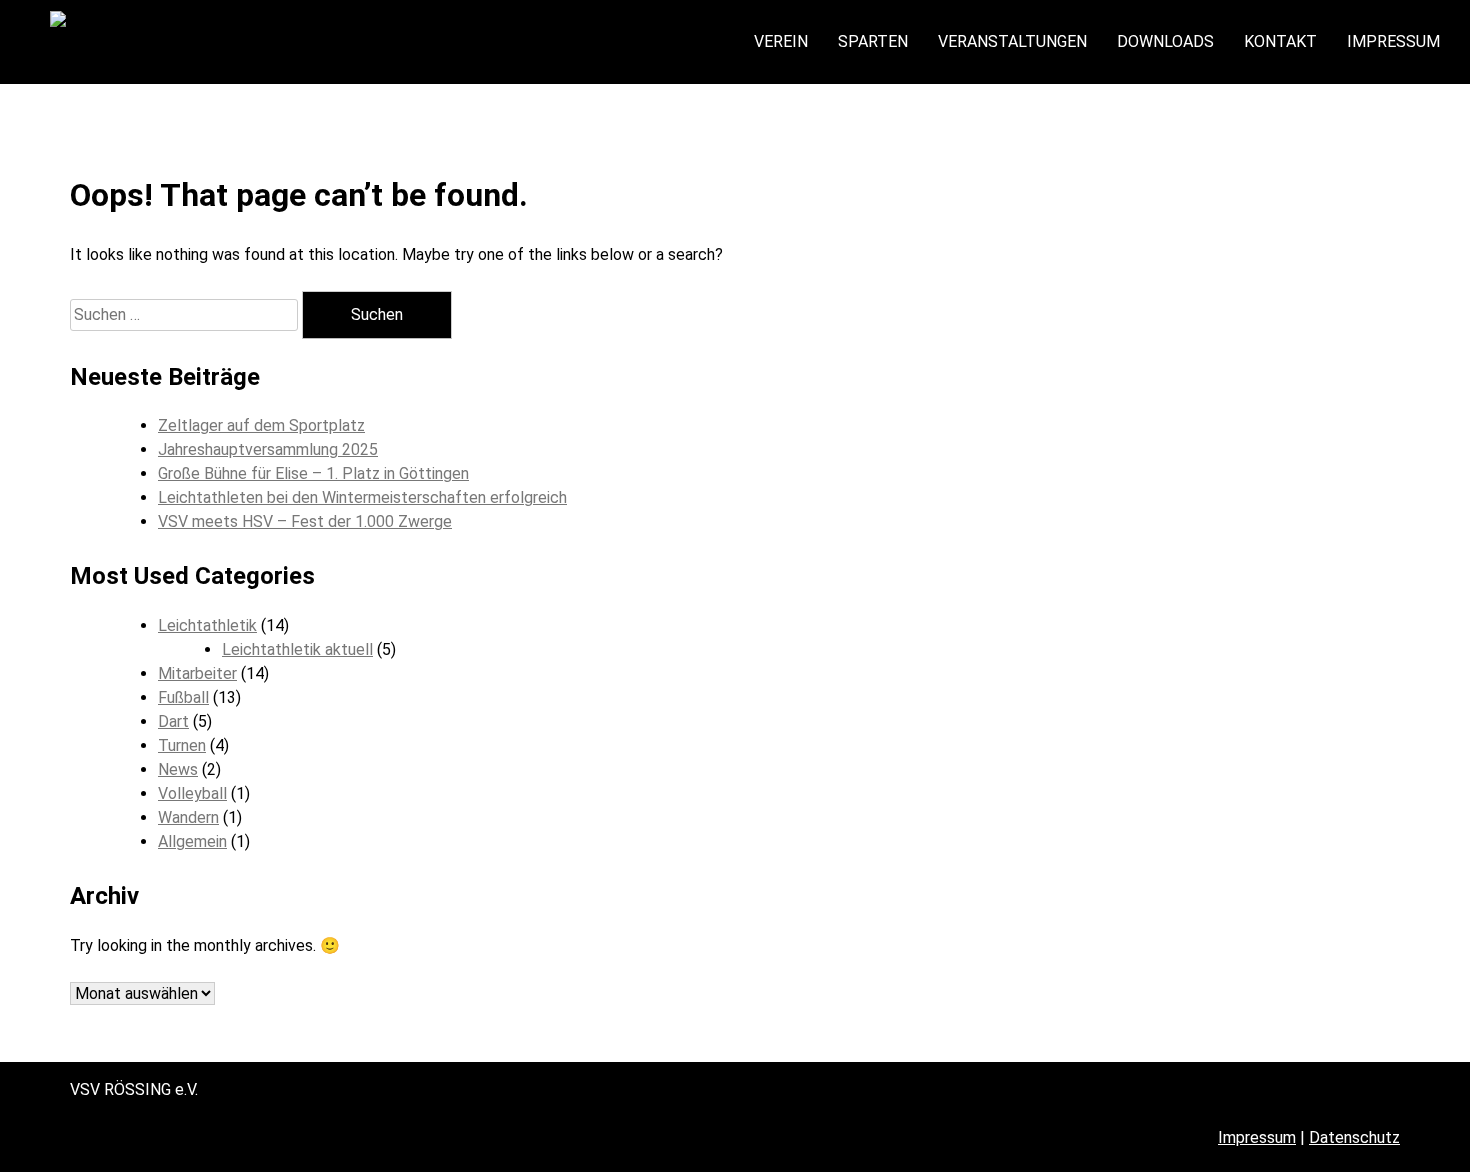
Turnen (182, 745)
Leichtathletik (207, 625)
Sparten (873, 41)
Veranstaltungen (1012, 41)
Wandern (188, 817)
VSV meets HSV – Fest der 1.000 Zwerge (305, 521)
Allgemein (192, 841)
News (178, 769)
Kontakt (1280, 41)
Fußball (183, 697)
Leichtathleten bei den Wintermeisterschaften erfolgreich (362, 497)
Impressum (1393, 41)
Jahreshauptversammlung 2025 (268, 449)
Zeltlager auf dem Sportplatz (261, 425)
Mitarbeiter (197, 673)
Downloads (1165, 41)
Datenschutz (1354, 1137)
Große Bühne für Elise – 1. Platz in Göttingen (313, 473)
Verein (781, 41)
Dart (173, 721)
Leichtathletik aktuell (297, 649)
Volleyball (192, 793)
